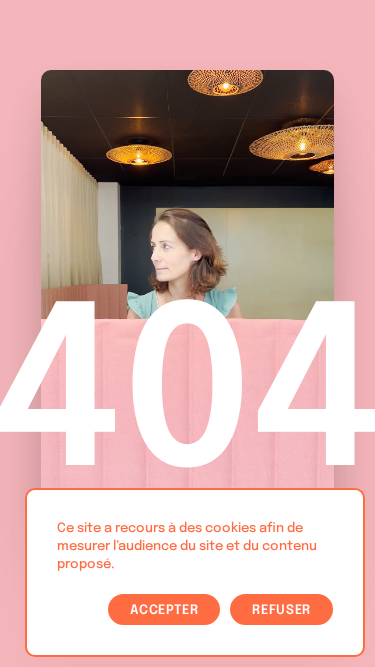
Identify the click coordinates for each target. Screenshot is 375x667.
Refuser (281, 610)
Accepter (164, 610)
